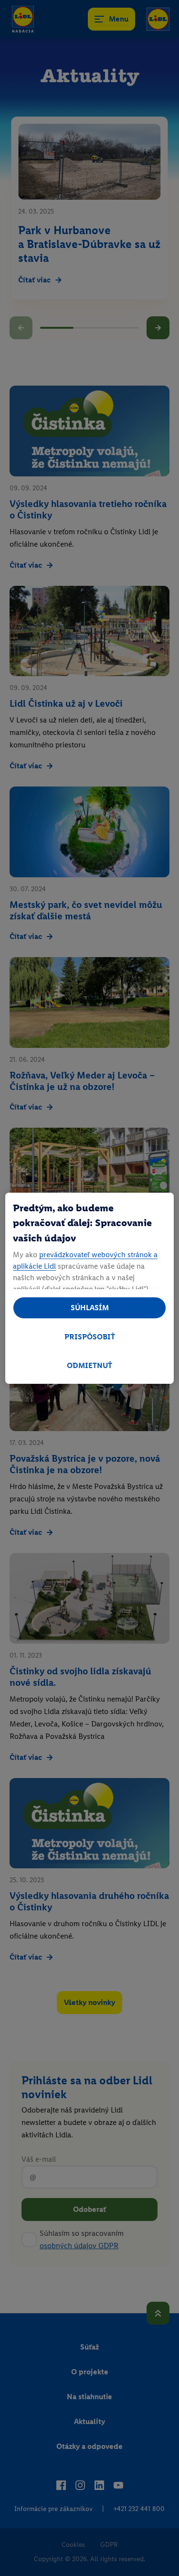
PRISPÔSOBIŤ (90, 1337)
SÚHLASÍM (90, 1308)
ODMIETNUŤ (89, 1365)
